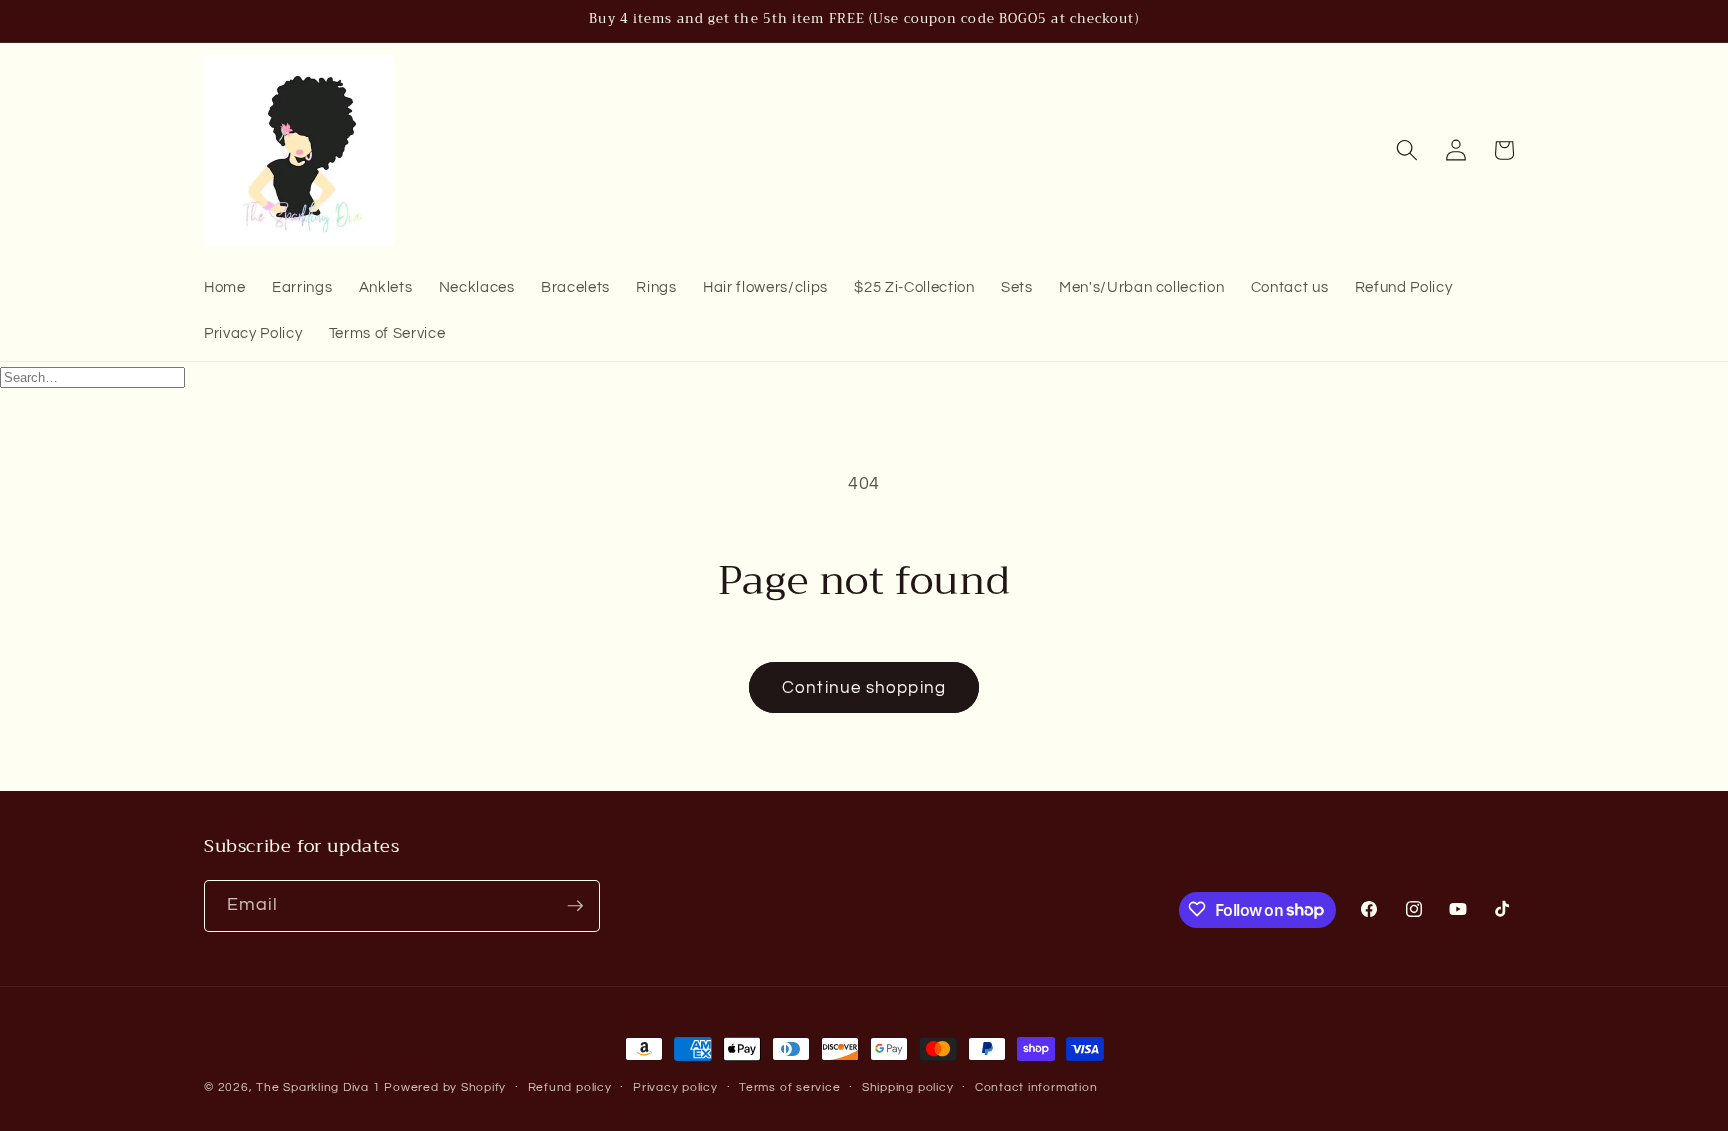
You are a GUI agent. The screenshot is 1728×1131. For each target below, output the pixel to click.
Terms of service (789, 1087)
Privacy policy (675, 1087)
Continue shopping (864, 687)
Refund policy (570, 1087)
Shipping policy (908, 1087)
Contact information (1036, 1087)
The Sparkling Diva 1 (320, 1087)
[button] (1407, 150)
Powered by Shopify (445, 1087)
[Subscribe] (575, 906)
